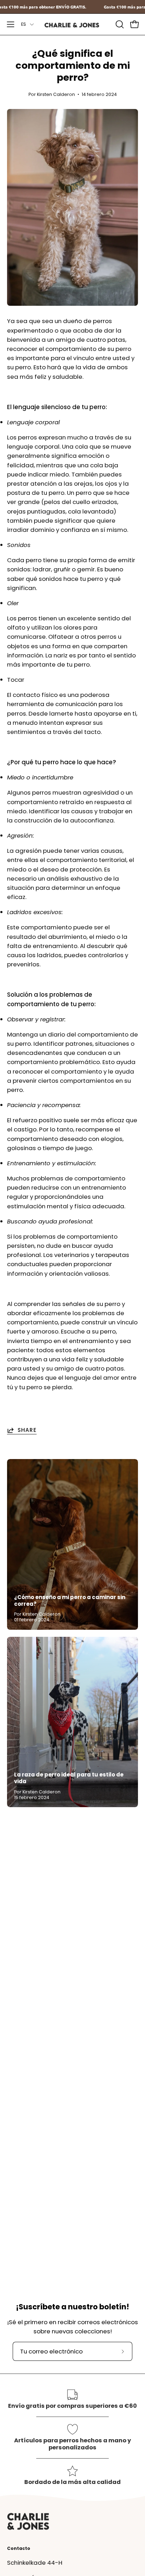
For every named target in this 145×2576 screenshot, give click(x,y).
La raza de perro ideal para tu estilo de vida (69, 1778)
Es (24, 24)
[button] (119, 24)
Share (27, 1430)
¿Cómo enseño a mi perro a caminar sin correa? (70, 1600)
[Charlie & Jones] (72, 25)
